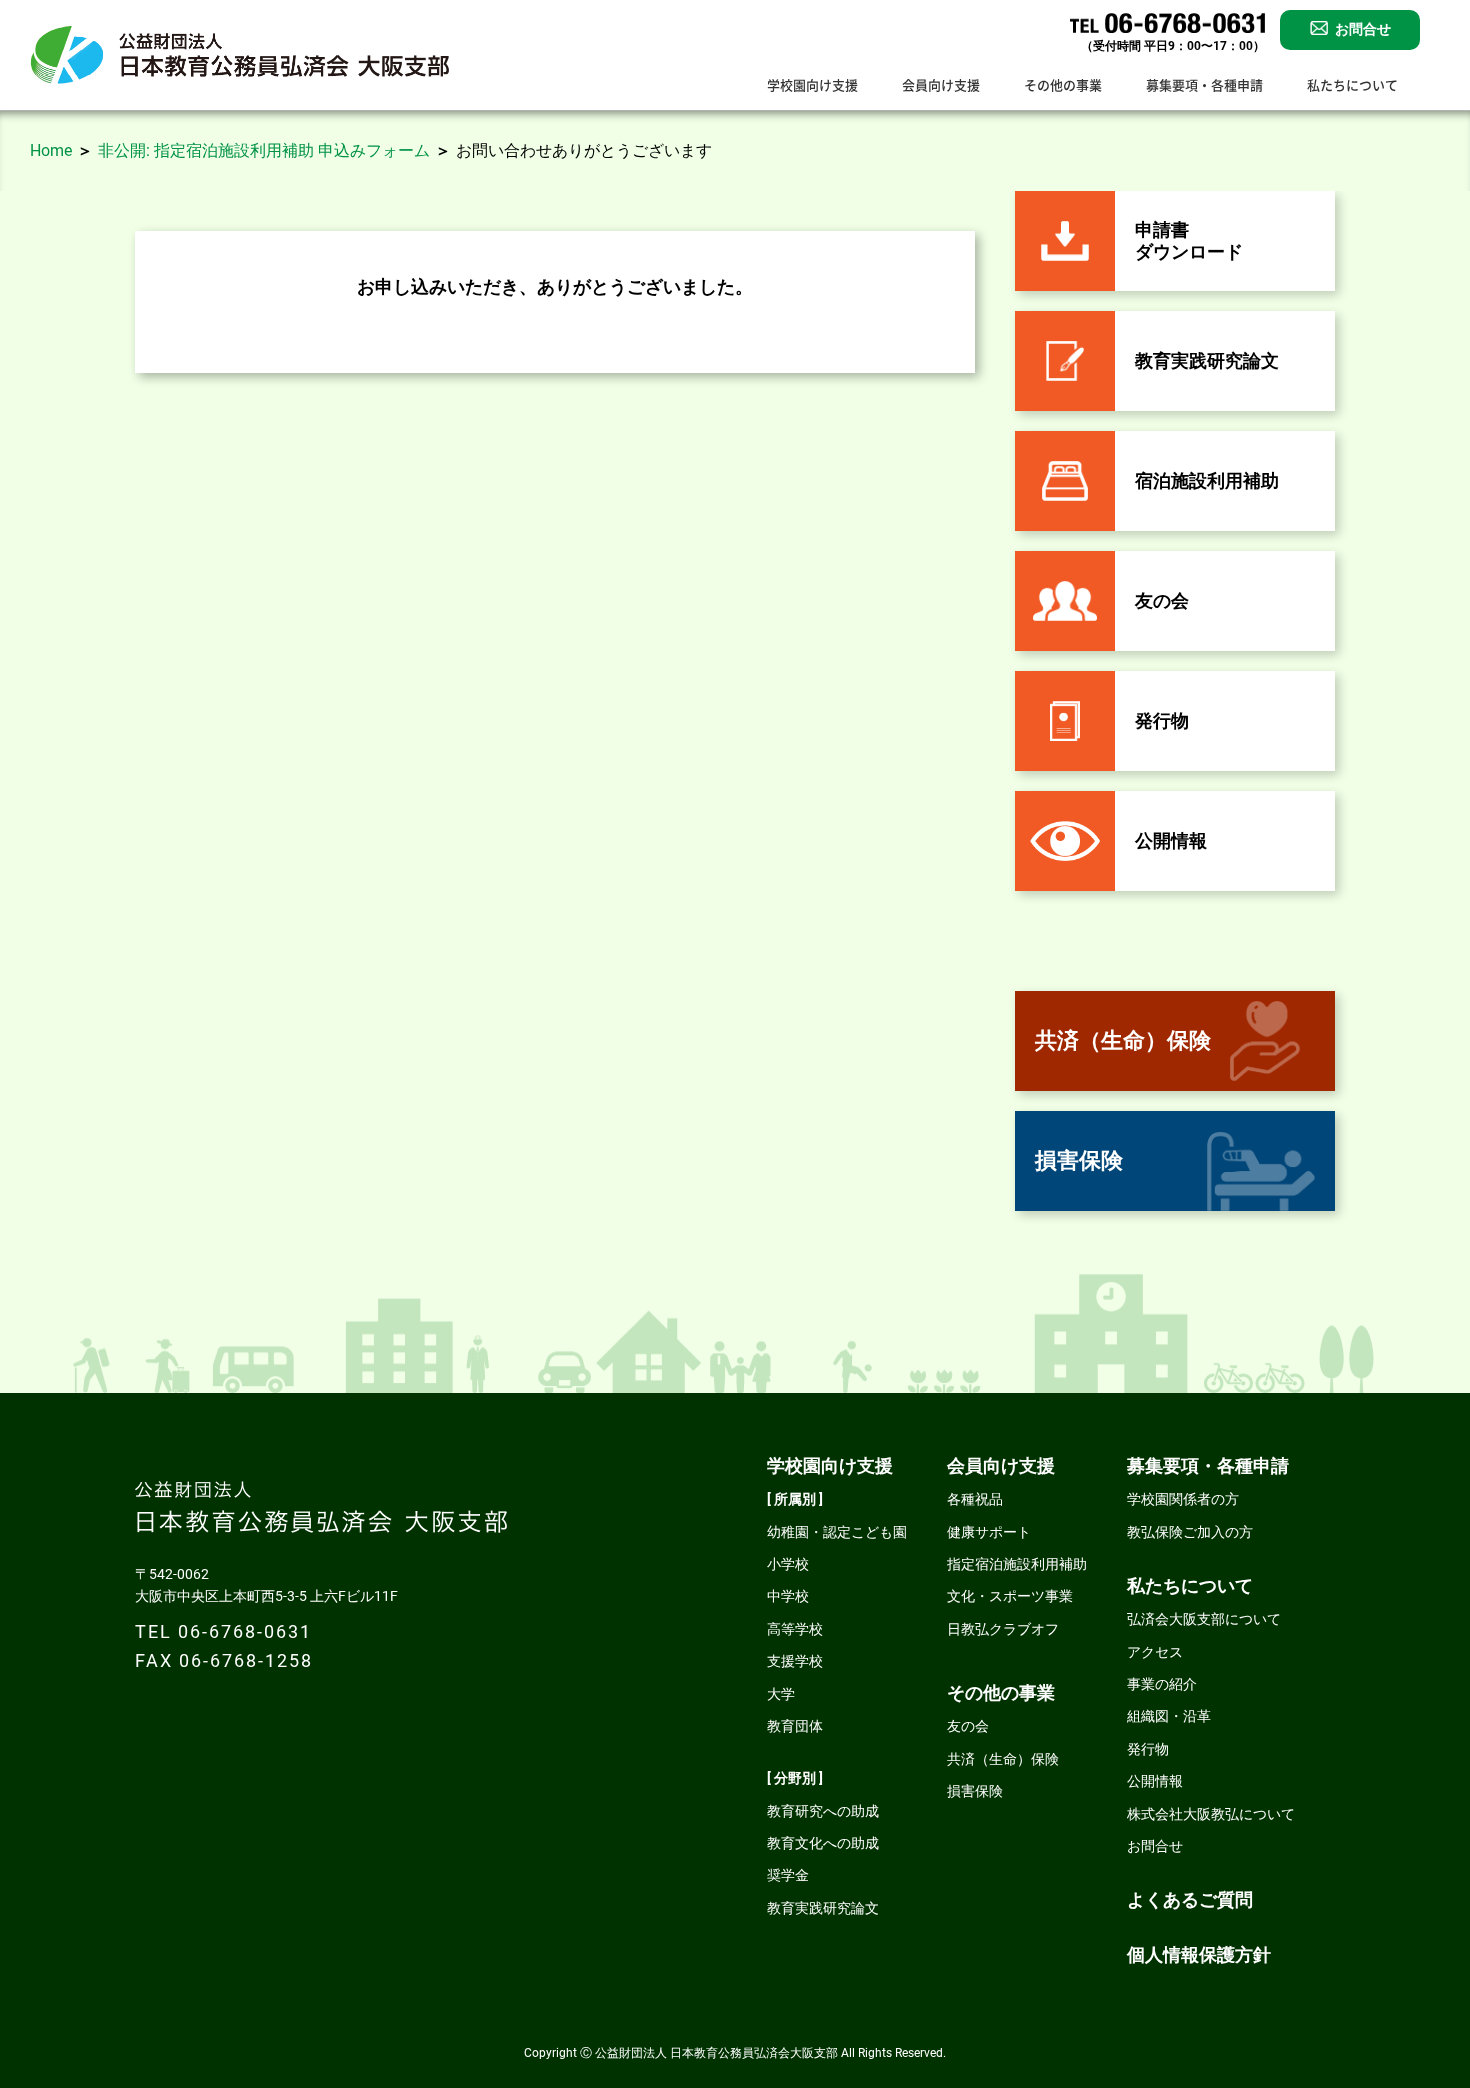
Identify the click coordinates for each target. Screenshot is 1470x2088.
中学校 (788, 1596)
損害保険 (975, 1791)
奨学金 (788, 1875)
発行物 (1148, 1749)
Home (51, 150)
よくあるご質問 (1190, 1899)
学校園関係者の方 (1183, 1499)
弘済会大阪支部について (1204, 1619)
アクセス (1155, 1652)
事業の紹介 (1162, 1684)
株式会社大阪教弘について (1211, 1814)
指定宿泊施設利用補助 (1017, 1564)
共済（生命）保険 (1003, 1759)
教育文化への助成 (823, 1843)
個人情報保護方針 (1199, 1954)
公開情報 (1155, 1781)
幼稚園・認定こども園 (837, 1532)
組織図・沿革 (1169, 1716)
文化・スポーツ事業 (1010, 1596)
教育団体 (795, 1726)
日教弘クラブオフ (1003, 1629)
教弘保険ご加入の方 (1190, 1532)
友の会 (968, 1726)
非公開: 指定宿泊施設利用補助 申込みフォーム (264, 150)
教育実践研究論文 (823, 1908)
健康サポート (989, 1532)
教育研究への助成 (823, 1811)
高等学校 (795, 1629)
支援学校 (795, 1661)
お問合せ (1155, 1846)
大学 (781, 1694)
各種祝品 (975, 1499)
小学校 (788, 1564)
